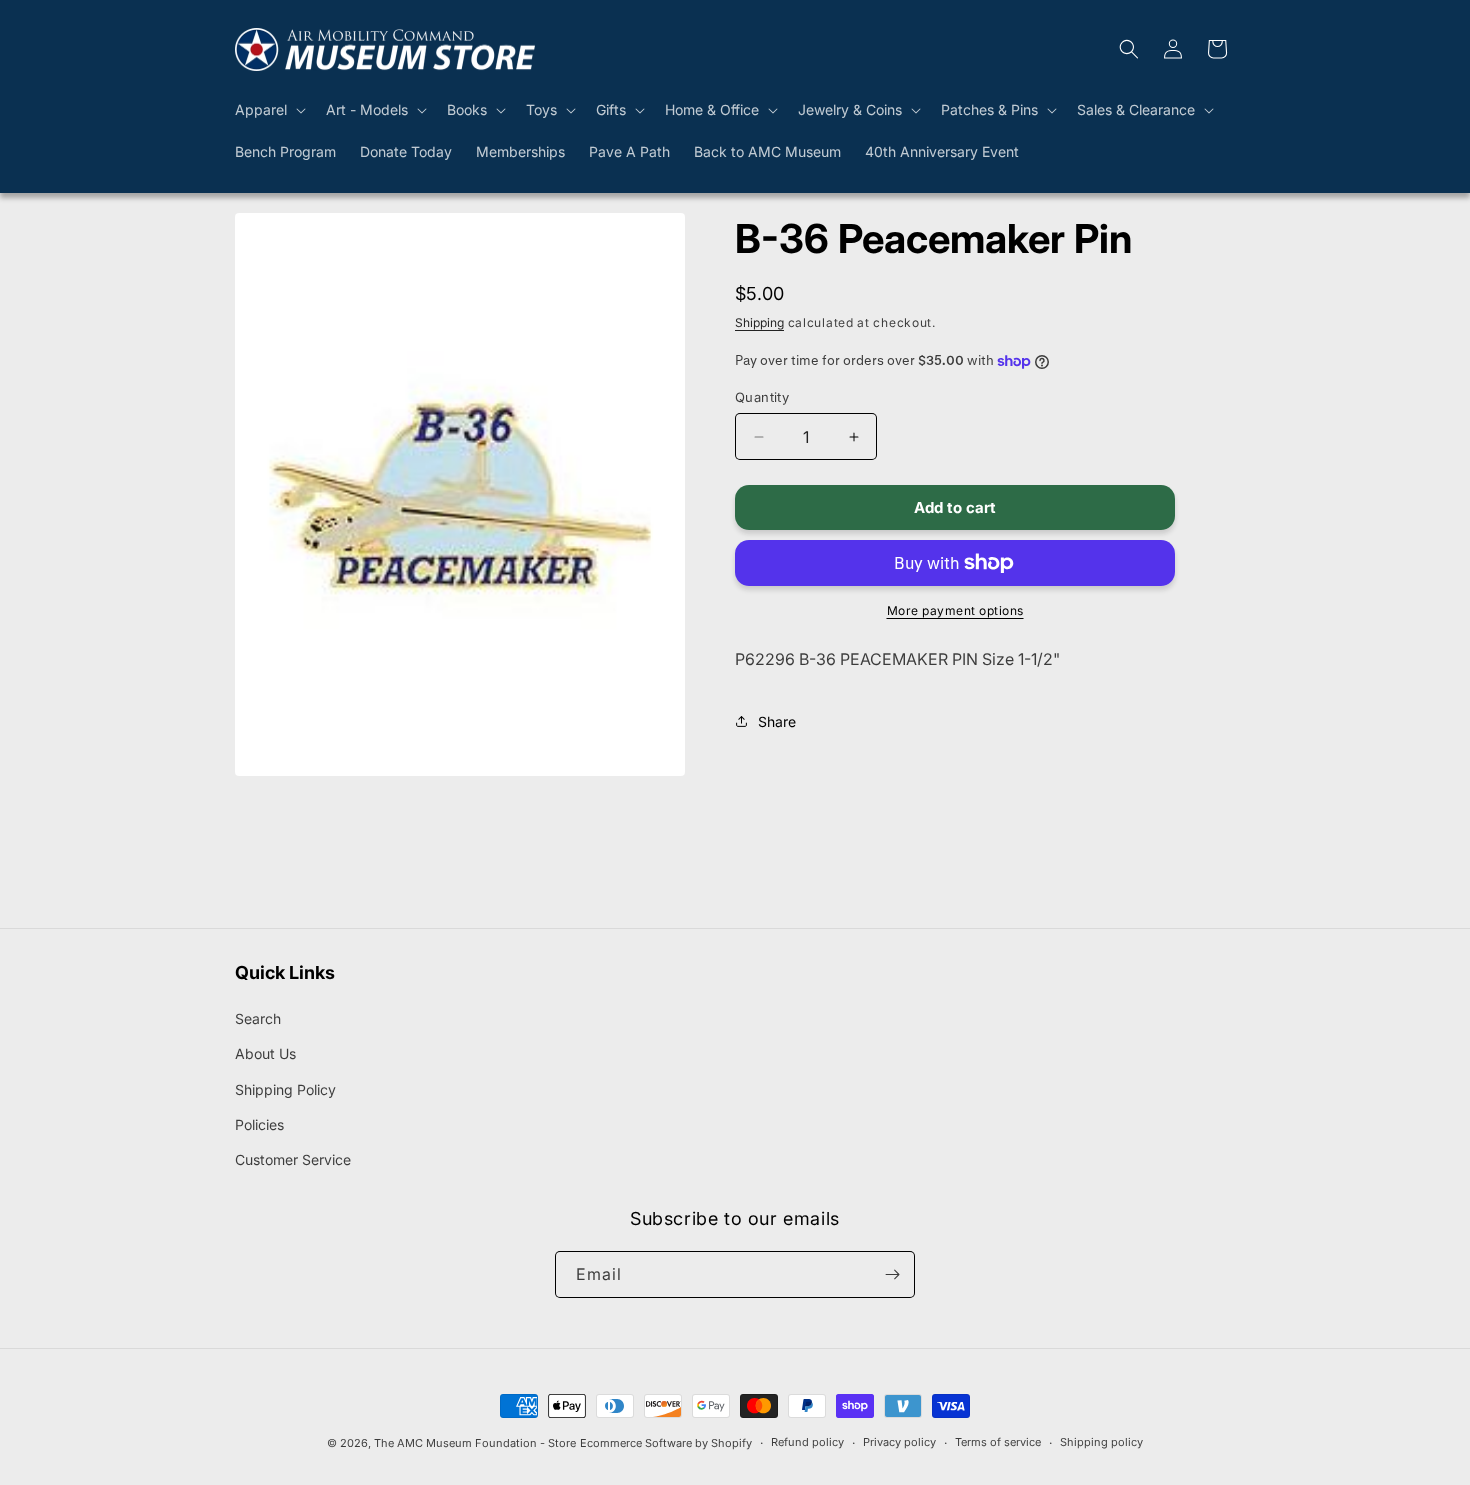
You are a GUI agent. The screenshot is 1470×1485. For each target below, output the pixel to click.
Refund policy (807, 1442)
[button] (268, 110)
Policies (259, 1124)
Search (258, 1018)
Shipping (759, 322)
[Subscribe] (892, 1274)
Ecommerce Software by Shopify (666, 1443)
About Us (265, 1053)
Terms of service (998, 1442)
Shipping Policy (285, 1089)
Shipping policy (1101, 1442)
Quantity (762, 397)
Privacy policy (899, 1442)
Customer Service (293, 1159)
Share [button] (777, 721)
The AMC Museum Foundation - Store (475, 1443)
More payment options (955, 610)
